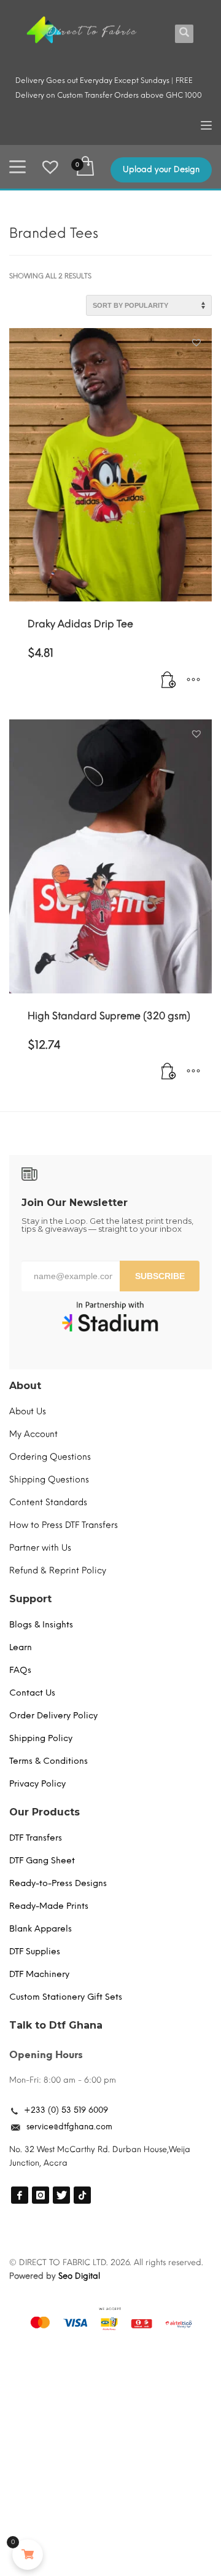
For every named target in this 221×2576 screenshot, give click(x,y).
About (25, 1386)
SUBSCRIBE (160, 1276)
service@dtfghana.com (69, 2127)
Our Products (45, 1812)
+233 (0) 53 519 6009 (66, 2110)
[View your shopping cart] (84, 167)
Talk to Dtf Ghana (56, 2025)
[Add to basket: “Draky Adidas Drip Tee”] (169, 680)
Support (30, 1599)
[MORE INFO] (193, 680)
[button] (198, 343)
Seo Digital (79, 2276)
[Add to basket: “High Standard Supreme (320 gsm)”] (169, 1072)
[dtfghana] (20, 2195)
